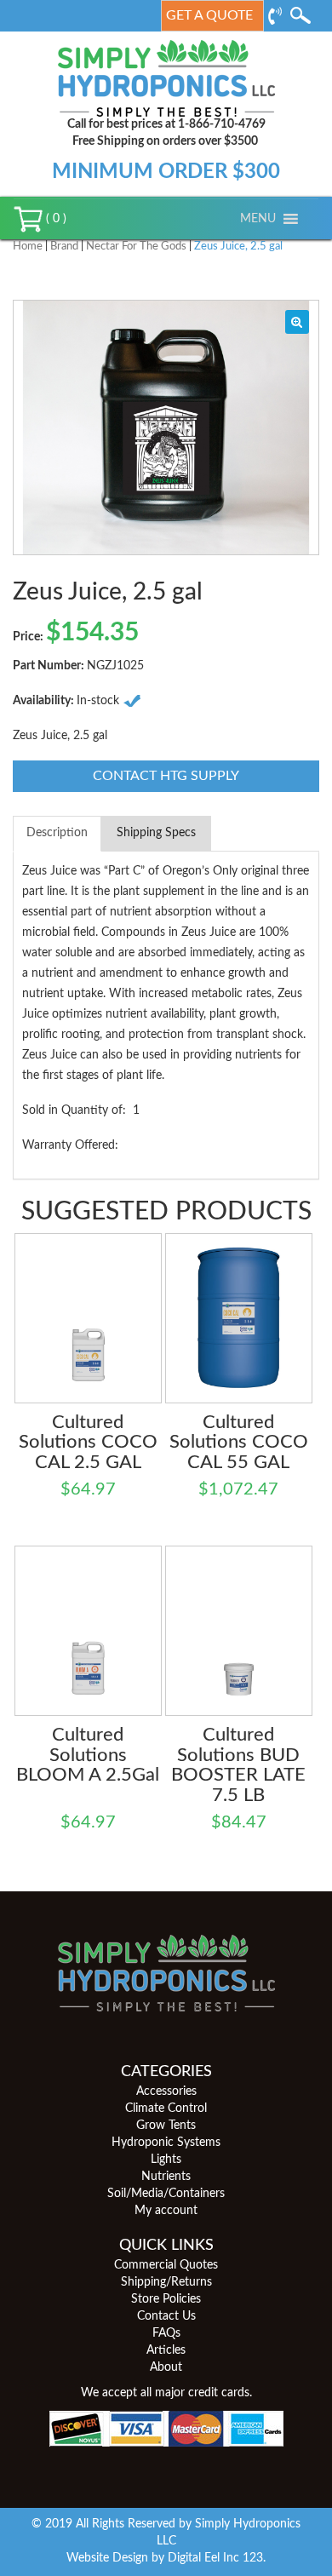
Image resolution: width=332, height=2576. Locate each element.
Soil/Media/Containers (166, 2194)
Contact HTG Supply (166, 776)
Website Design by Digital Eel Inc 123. (166, 2558)
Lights (166, 2160)
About (166, 2367)
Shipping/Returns (166, 2282)
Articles (166, 2350)
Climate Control (166, 2108)
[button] (258, 219)
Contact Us (166, 2316)
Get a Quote (209, 15)
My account (166, 2211)
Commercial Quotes (166, 2265)
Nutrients (166, 2177)
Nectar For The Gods (136, 247)
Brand (64, 247)
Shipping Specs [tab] (156, 833)
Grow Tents (166, 2126)
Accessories (166, 2091)
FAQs (166, 2333)
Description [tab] (57, 833)
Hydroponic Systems (166, 2143)
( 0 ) (54, 219)
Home (28, 247)
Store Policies (166, 2299)
